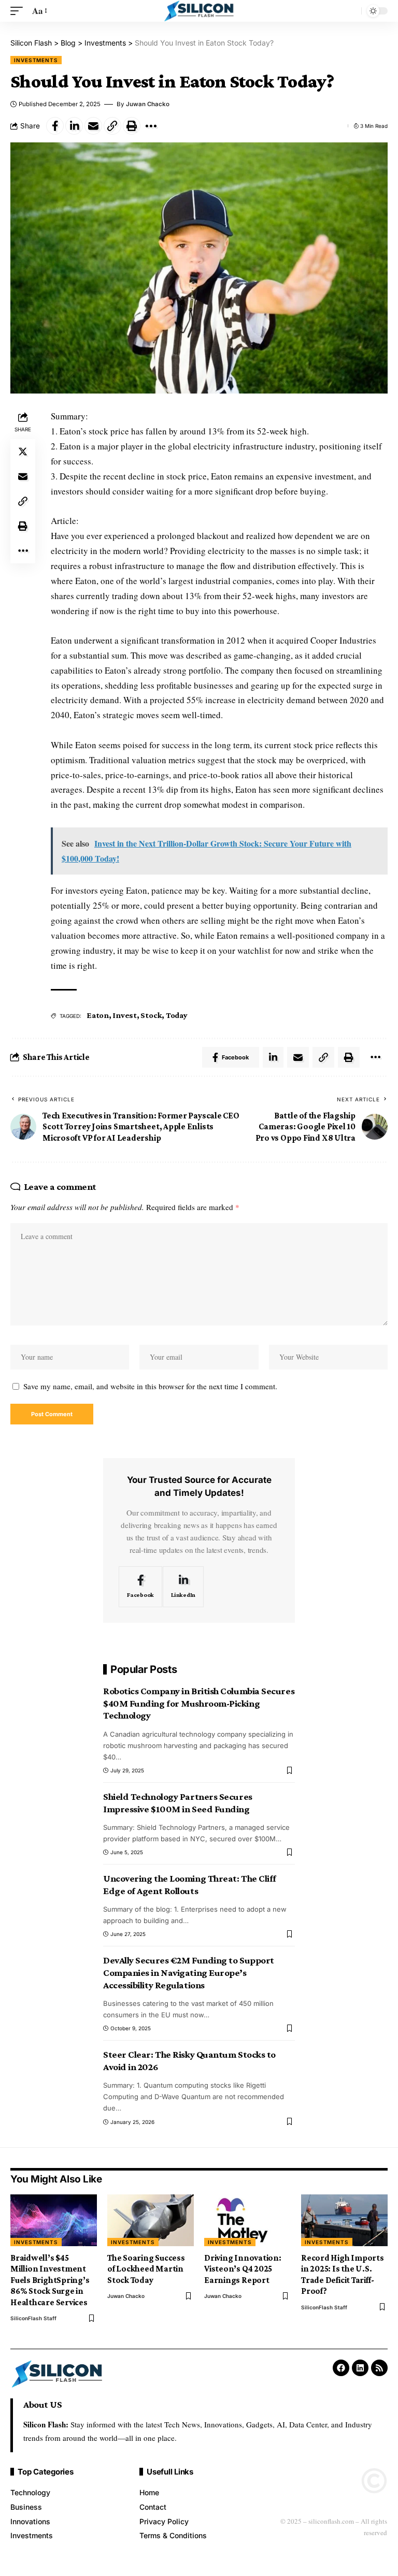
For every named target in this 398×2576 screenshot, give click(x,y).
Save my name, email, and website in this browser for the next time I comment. (150, 1386)
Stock (151, 1015)
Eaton (98, 1015)
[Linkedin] (360, 2368)
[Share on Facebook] (55, 126)
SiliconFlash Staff (33, 2318)
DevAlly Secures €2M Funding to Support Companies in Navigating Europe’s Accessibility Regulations (189, 1972)
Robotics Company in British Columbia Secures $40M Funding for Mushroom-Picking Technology (199, 1703)
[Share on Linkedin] (74, 126)
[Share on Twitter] (23, 452)
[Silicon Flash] (199, 11)
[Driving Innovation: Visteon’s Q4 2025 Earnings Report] (247, 2220)
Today (177, 1015)
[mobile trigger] (19, 11)
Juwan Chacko (148, 104)
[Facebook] (140, 1587)
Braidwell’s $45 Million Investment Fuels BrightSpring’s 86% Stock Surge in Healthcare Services (50, 2280)
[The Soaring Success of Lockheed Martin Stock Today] (151, 2220)
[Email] (93, 126)
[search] (351, 11)
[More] (151, 126)
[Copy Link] (112, 126)
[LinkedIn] (183, 1587)
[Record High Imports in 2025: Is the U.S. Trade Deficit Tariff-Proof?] (344, 2220)
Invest (125, 1015)
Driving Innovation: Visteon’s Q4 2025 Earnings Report (243, 2269)
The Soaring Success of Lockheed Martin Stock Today (146, 2269)
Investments (36, 60)
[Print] (132, 126)
